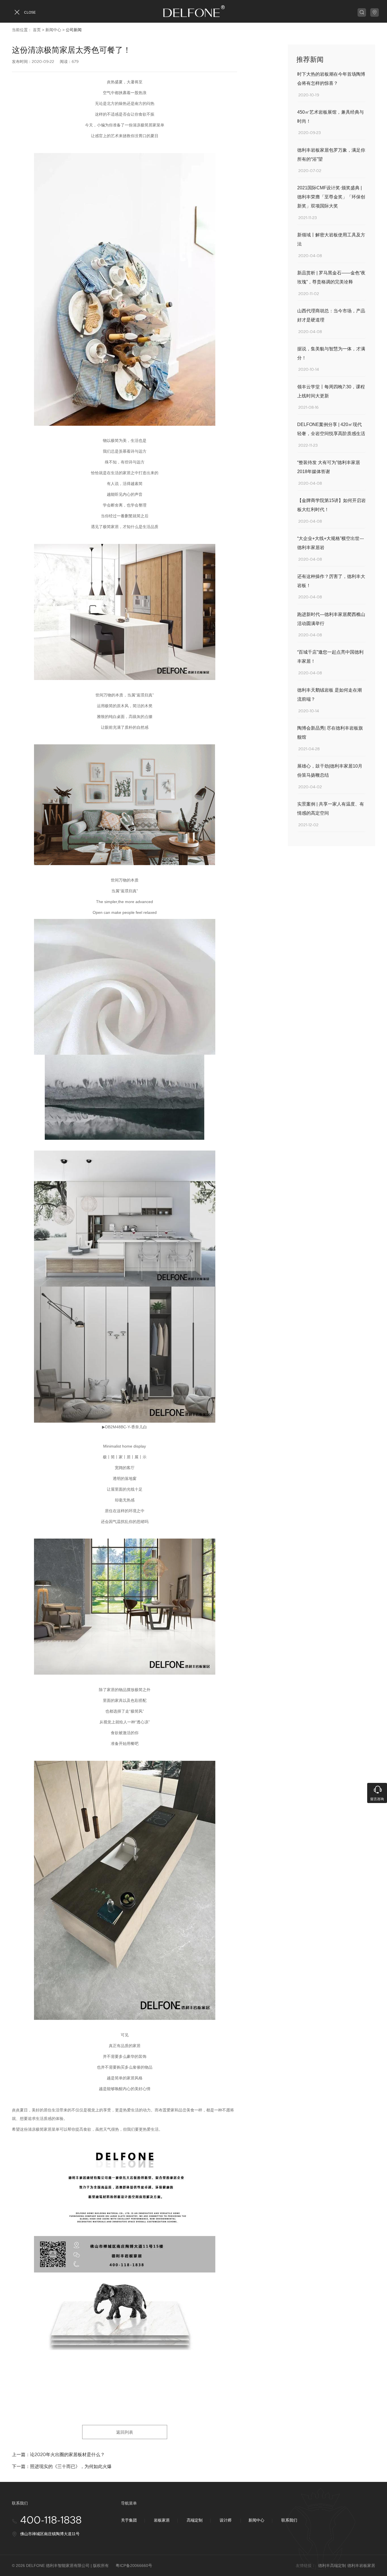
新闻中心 (53, 30)
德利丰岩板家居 (361, 2566)
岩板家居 (162, 2520)
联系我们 (289, 2520)
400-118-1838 (51, 2521)
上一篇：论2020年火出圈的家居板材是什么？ (58, 2455)
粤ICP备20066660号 (134, 2566)
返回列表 (125, 2432)
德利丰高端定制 (332, 2566)
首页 (37, 30)
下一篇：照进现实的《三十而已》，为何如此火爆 (62, 2466)
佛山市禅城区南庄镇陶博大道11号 (50, 2534)
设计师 (226, 2520)
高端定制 (195, 2520)
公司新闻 (74, 30)
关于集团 (129, 2520)
